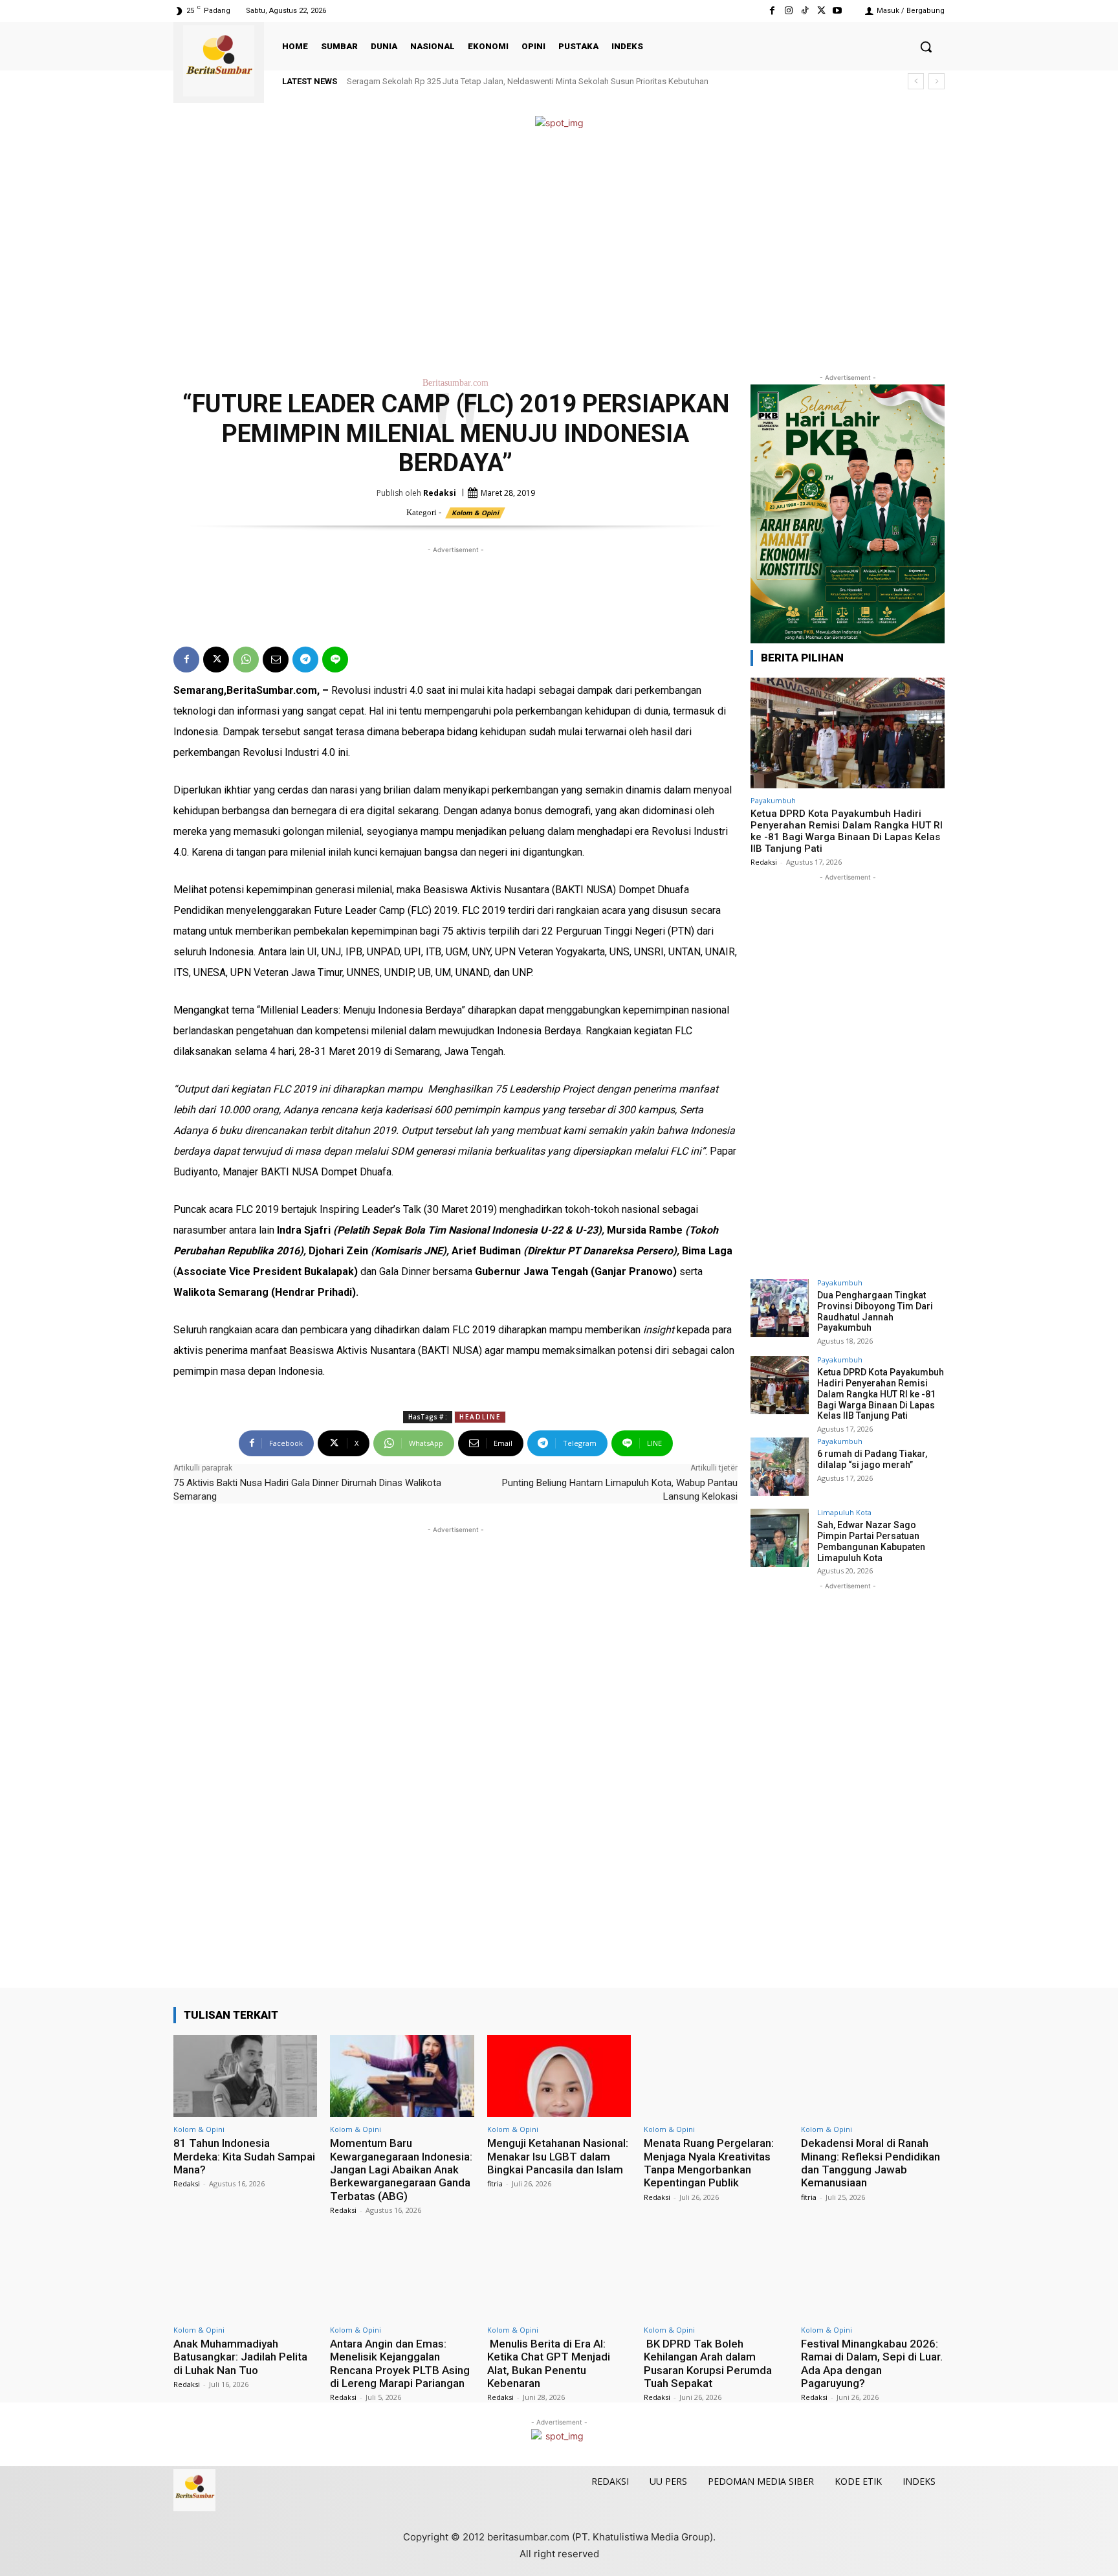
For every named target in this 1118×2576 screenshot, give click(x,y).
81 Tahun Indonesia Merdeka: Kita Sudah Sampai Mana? (244, 2156)
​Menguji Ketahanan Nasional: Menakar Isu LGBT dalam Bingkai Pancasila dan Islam (558, 2156)
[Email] (276, 660)
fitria (495, 2183)
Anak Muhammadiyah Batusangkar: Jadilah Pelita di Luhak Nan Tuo (240, 2357)
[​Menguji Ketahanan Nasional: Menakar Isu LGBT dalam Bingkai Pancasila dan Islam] (559, 2076)
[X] (821, 11)
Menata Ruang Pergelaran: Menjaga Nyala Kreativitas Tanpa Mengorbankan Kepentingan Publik (709, 2163)
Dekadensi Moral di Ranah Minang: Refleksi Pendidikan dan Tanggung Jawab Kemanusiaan (871, 2163)
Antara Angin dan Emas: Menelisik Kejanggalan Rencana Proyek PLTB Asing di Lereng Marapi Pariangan (400, 2363)
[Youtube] (838, 11)
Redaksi (440, 493)
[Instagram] (788, 11)
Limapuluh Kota (844, 1512)
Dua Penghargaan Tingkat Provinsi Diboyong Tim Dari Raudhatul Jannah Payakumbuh (875, 1311)
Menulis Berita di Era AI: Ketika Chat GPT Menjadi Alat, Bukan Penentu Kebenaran (549, 2363)
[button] (926, 47)
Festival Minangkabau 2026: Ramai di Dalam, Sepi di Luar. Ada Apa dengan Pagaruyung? (872, 2363)
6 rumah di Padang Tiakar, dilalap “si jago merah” (872, 1459)
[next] (937, 81)
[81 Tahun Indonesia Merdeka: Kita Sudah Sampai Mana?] (245, 2076)
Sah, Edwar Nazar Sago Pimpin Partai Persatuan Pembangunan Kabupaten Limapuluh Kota (871, 1541)
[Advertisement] (559, 251)
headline (480, 1417)
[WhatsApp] (246, 660)
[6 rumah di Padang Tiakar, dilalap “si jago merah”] (780, 1467)
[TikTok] (805, 11)
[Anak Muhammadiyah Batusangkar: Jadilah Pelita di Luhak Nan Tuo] (245, 2277)
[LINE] (335, 660)
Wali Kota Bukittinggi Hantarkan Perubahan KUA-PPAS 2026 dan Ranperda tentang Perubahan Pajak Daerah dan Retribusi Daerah (593, 81)
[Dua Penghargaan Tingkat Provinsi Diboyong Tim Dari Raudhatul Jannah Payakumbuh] (780, 1308)
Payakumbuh (773, 800)
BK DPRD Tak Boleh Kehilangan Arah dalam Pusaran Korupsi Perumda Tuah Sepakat (708, 2363)
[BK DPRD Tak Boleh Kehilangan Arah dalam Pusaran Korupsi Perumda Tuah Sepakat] (716, 2277)
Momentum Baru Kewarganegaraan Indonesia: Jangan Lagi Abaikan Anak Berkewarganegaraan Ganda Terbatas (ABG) (401, 2170)
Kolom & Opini (475, 513)
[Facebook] (772, 11)
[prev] (916, 81)
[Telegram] (305, 660)
